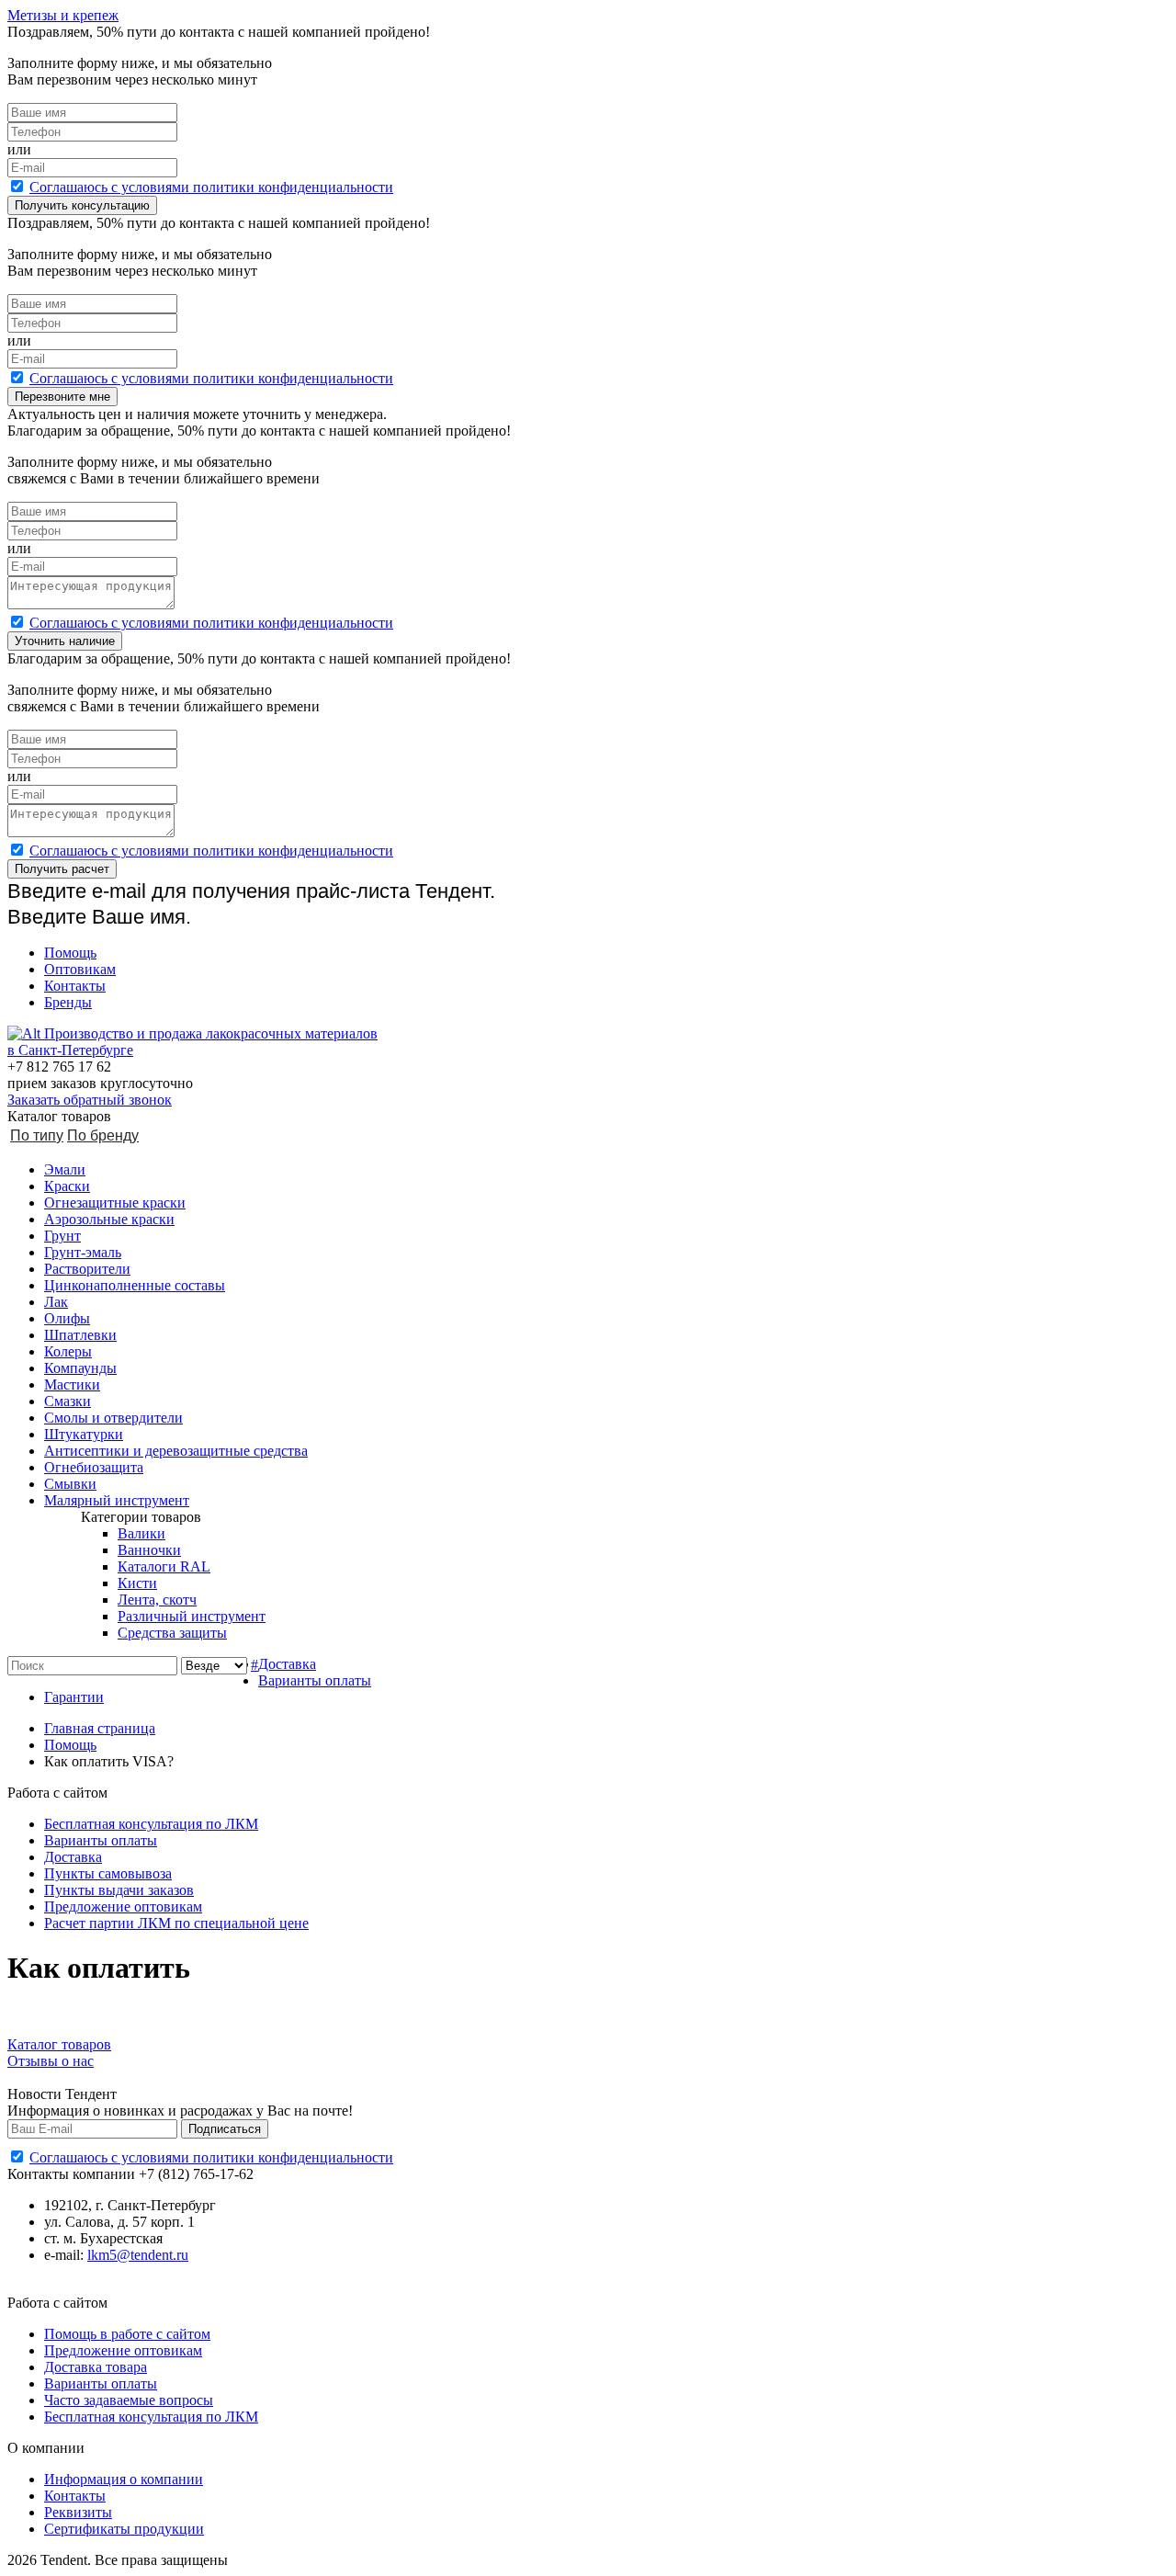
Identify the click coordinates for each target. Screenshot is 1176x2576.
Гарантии (74, 1697)
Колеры (68, 1351)
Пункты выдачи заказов (119, 1890)
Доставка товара (96, 2367)
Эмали (65, 1169)
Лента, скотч (157, 1600)
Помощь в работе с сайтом (127, 2334)
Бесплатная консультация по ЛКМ (151, 1824)
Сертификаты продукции (124, 2529)
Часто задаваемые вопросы (129, 2400)
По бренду (103, 1135)
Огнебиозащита (94, 1467)
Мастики (72, 1384)
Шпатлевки (80, 1335)
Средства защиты (172, 1633)
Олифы (67, 1318)
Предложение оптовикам (123, 1906)
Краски (67, 1186)
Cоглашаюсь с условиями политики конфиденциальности (211, 187)
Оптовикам (80, 969)
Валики (141, 1533)
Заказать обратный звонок (90, 1100)
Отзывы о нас (51, 2061)
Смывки (70, 1484)
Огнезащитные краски (115, 1203)
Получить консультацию (82, 205)
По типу (37, 1135)
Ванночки (149, 1550)
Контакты (75, 986)
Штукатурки (84, 1434)
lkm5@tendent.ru (138, 2255)
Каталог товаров (59, 2044)
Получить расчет (62, 869)
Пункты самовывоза (108, 1873)
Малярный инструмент (117, 1500)
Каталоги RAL (164, 1566)
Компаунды (80, 1368)
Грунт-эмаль (83, 1252)
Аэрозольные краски (109, 1219)
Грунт (62, 1236)
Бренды (68, 1002)
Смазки (68, 1401)
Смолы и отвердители (113, 1418)
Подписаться (225, 2129)
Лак (56, 1302)
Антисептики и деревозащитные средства (176, 1451)
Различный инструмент (192, 1616)
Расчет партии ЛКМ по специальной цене (176, 1923)
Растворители (87, 1269)
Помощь (70, 953)
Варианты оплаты (315, 1680)
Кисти (137, 1583)
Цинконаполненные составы (135, 1285)
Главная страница (100, 1728)
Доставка (287, 1664)
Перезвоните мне (62, 397)
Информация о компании (124, 2479)
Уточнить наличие (65, 641)
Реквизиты (78, 2512)
